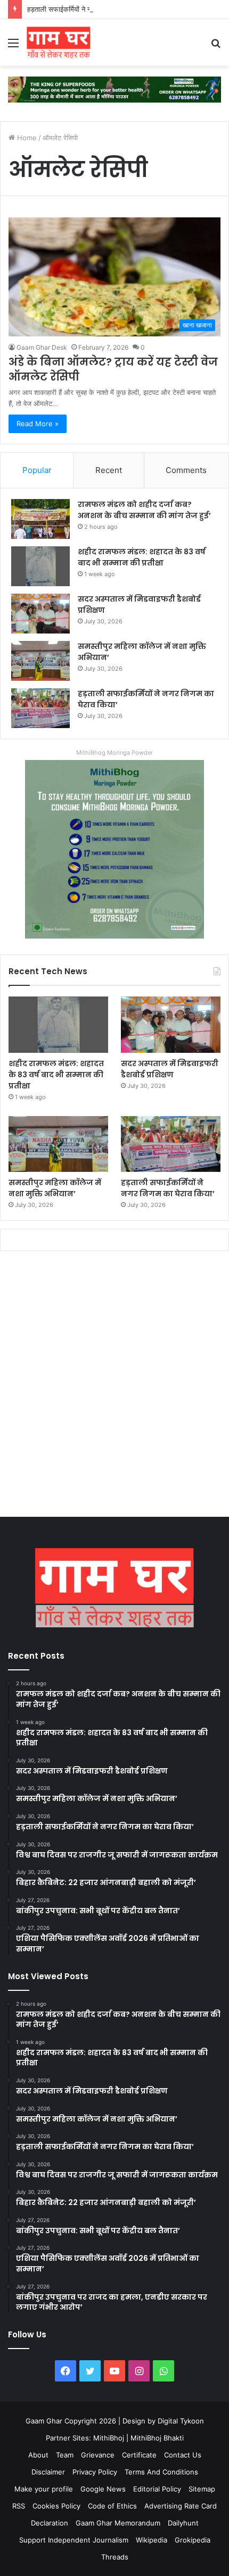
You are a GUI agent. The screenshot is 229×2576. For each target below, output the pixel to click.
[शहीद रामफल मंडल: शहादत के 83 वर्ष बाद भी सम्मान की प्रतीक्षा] (40, 566)
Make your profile (44, 2489)
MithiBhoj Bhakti (157, 2438)
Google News (103, 2489)
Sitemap (202, 2489)
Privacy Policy (95, 2472)
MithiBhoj (109, 2438)
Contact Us (183, 2455)
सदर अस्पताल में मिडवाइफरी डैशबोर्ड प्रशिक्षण (170, 1069)
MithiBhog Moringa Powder (114, 753)
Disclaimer (48, 2472)
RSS (19, 2506)
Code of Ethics (112, 2506)
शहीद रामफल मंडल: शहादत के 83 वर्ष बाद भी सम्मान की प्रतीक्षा (142, 557)
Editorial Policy (157, 2489)
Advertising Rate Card (181, 2506)
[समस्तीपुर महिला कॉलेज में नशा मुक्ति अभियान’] (40, 661)
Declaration (50, 2523)
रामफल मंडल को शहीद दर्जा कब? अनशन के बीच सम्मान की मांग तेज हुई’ (144, 510)
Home (26, 138)
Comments (186, 470)
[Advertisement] (114, 1387)
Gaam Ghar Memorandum (118, 2523)
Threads (115, 2557)
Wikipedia (152, 2540)
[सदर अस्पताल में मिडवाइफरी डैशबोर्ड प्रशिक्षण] (40, 614)
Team (65, 2455)
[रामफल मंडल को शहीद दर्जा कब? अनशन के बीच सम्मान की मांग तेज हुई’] (40, 519)
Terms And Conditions (161, 2472)
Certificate (139, 2455)
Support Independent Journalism (74, 2540)
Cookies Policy (56, 2506)
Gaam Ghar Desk (42, 347)
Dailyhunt (183, 2523)
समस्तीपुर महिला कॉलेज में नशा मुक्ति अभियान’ (55, 1188)
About (38, 2455)
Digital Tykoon (181, 2421)
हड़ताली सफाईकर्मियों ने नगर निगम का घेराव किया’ (89, 9)
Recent (109, 470)
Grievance (98, 2455)
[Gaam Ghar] (59, 43)
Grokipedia (193, 2540)
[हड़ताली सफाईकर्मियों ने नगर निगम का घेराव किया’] (40, 708)
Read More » (38, 424)
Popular (37, 470)
